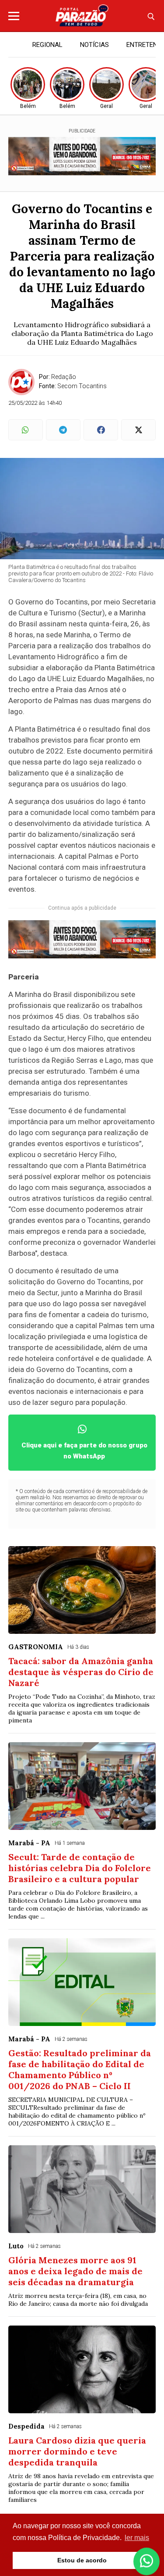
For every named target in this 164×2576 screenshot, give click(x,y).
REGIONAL (47, 45)
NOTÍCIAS (94, 45)
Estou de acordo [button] (82, 2560)
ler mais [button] (137, 2538)
